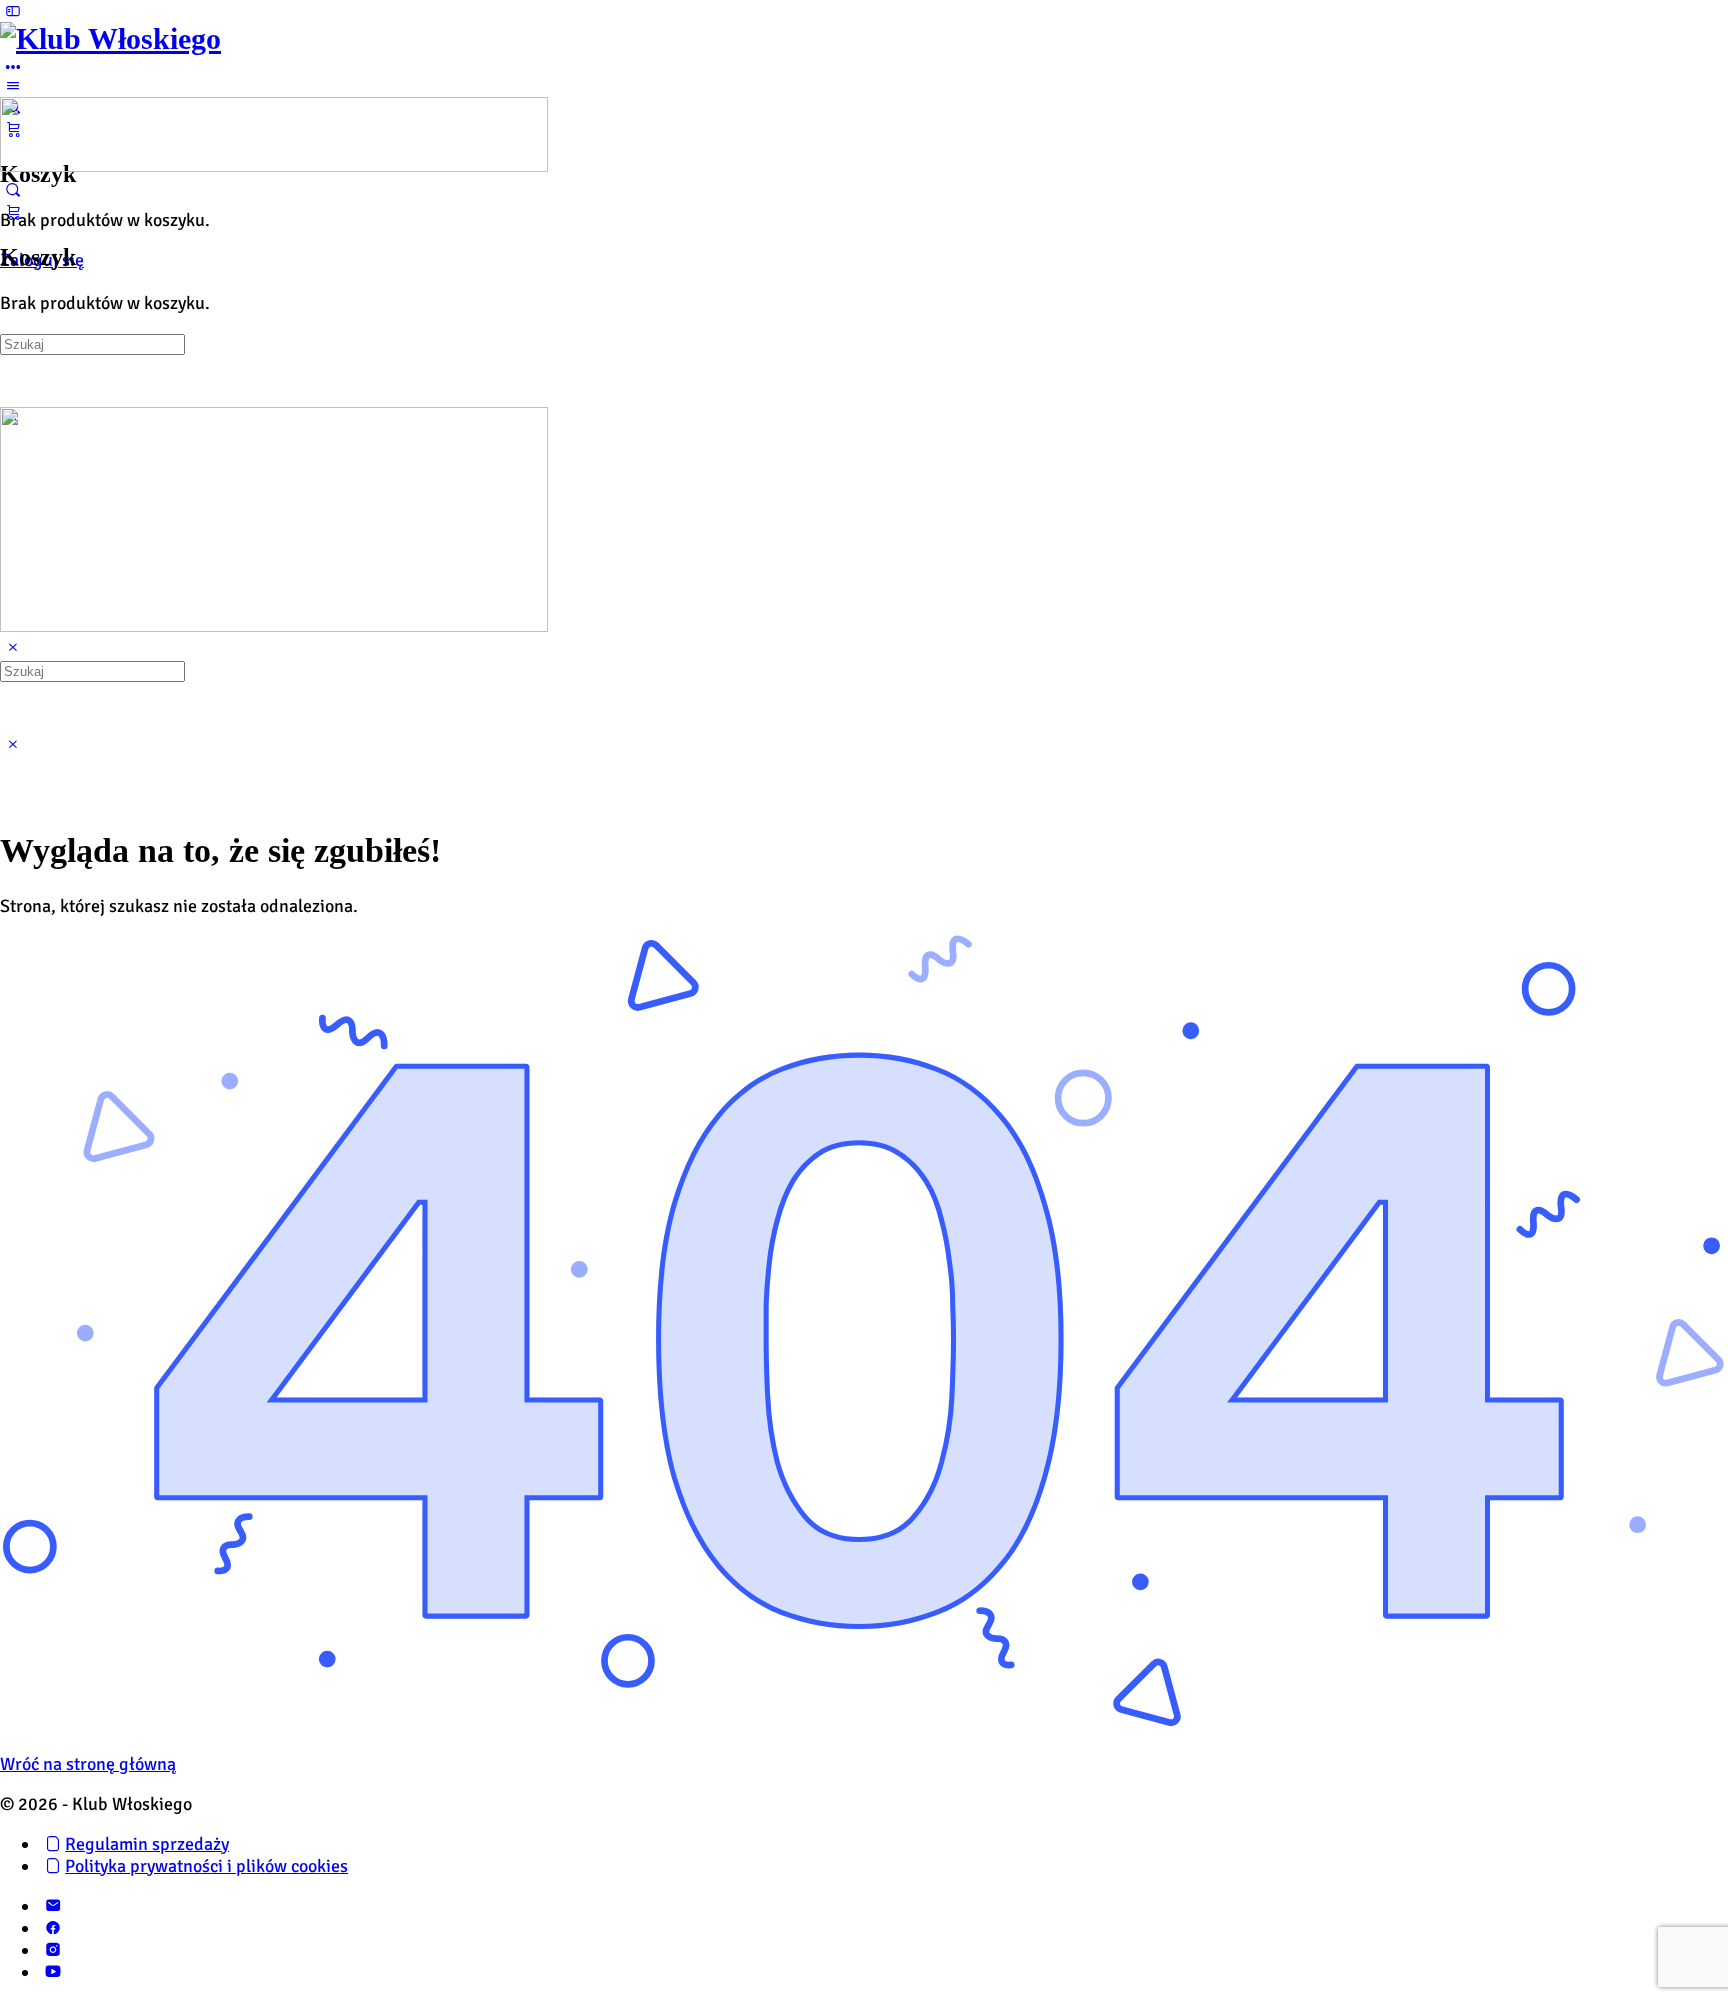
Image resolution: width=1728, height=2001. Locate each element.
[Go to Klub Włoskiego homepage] (110, 38)
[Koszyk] (12, 212)
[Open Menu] (12, 86)
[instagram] (52, 1950)
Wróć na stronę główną (88, 1764)
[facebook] (52, 1928)
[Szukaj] (12, 190)
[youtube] (52, 1972)
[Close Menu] (12, 648)
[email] (52, 1906)
